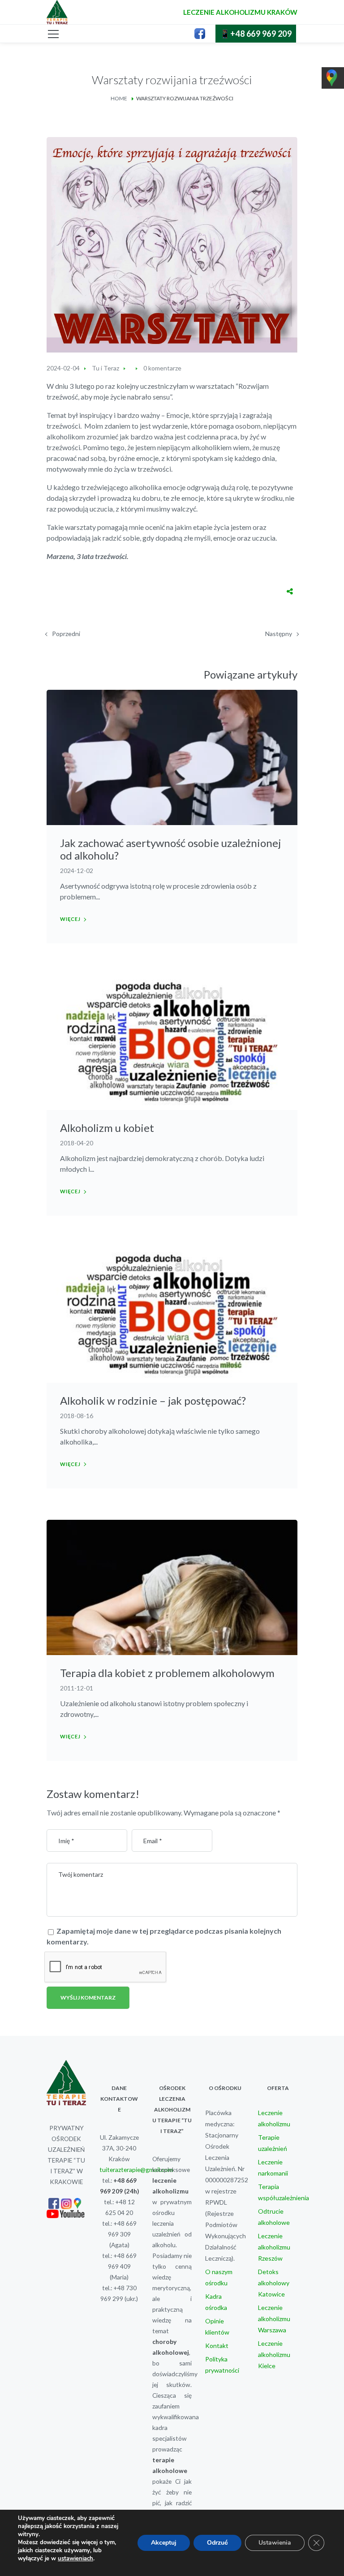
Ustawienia (275, 2543)
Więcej (70, 919)
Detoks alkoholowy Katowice (274, 2283)
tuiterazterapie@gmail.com (136, 2170)
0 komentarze (162, 368)
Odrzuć (217, 2543)
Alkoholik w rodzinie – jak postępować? (153, 1400)
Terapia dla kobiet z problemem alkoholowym (167, 1673)
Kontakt (217, 2346)
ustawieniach (75, 2559)
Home (119, 98)
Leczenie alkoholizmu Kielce (274, 2355)
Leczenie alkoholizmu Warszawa (274, 2319)
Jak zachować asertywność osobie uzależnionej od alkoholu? (170, 849)
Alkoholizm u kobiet (107, 1128)
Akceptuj (164, 2543)
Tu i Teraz (105, 368)
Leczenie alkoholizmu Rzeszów (274, 2247)
